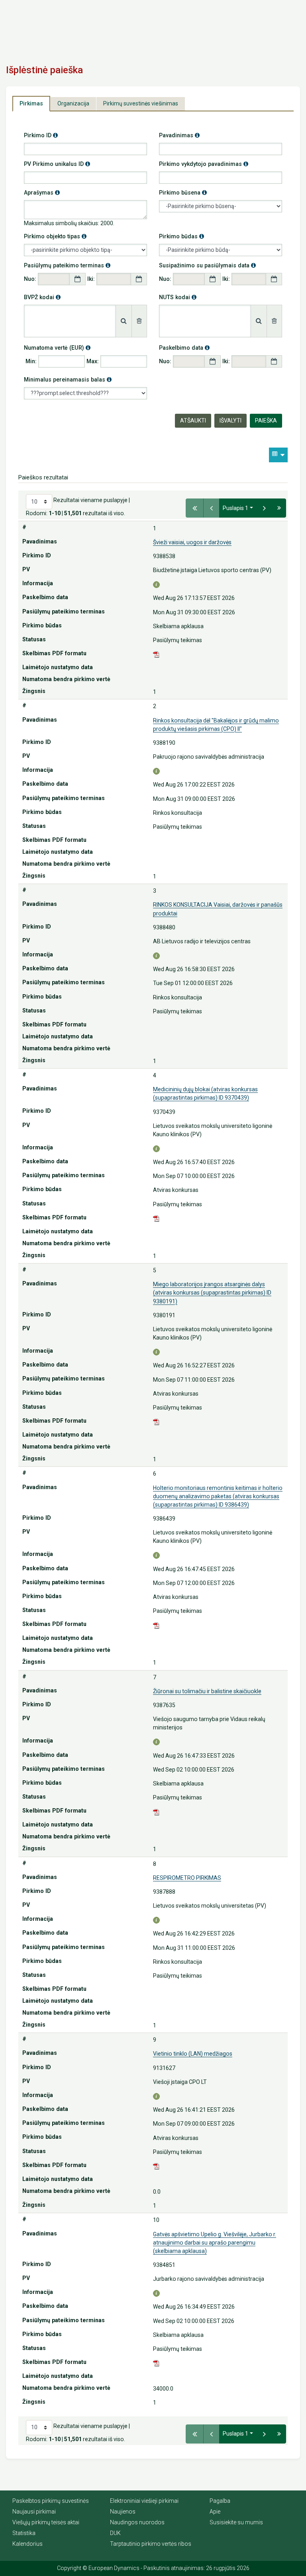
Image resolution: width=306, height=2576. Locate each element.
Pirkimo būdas (181, 236)
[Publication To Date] (274, 279)
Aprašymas (42, 192)
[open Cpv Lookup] (124, 321)
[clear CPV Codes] (139, 321)
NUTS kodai (178, 297)
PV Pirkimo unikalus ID (57, 164)
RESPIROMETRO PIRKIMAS (187, 1878)
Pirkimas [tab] (31, 103)
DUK (115, 2533)
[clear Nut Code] (275, 321)
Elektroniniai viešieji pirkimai (144, 2501)
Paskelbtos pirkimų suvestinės (51, 2501)
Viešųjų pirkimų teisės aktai (46, 2522)
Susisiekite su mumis (236, 2522)
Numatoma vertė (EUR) (57, 348)
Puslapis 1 (235, 508)
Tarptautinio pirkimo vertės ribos (151, 2544)
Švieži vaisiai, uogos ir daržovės (192, 542)
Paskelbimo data (184, 348)
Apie (215, 2512)
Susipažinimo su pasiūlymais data (207, 265)
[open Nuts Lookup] (259, 321)
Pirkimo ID (41, 135)
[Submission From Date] (77, 279)
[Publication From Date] (213, 279)
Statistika (24, 2533)
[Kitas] (264, 508)
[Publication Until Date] (274, 361)
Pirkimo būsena (183, 192)
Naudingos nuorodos (137, 2522)
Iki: (91, 279)
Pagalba (220, 2501)
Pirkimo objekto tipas (55, 236)
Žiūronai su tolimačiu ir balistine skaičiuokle (207, 1691)
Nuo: (30, 279)
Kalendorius (27, 2544)
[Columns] (278, 455)
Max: (93, 361)
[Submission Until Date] (139, 279)
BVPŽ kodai (42, 297)
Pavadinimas (179, 135)
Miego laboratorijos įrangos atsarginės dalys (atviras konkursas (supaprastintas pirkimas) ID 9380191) (212, 1293)
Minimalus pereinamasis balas (68, 379)
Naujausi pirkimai (34, 2512)
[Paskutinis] (279, 508)
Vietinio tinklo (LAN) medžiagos (193, 2054)
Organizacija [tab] (73, 103)
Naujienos (123, 2512)
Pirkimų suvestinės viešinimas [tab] (141, 103)
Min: (31, 361)
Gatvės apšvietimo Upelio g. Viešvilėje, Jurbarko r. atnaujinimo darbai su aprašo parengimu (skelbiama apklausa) (215, 2243)
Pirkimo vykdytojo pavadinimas (204, 164)
